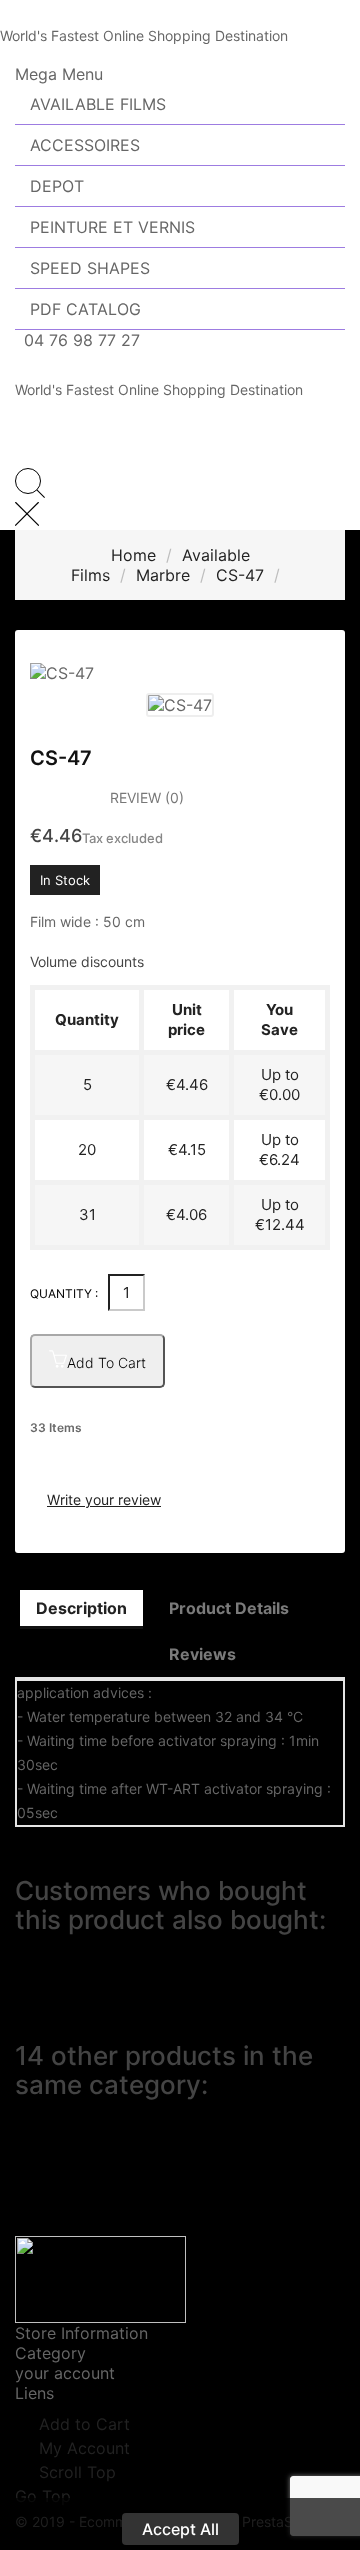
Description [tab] (81, 1608)
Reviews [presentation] (202, 1654)
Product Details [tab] (229, 1608)
